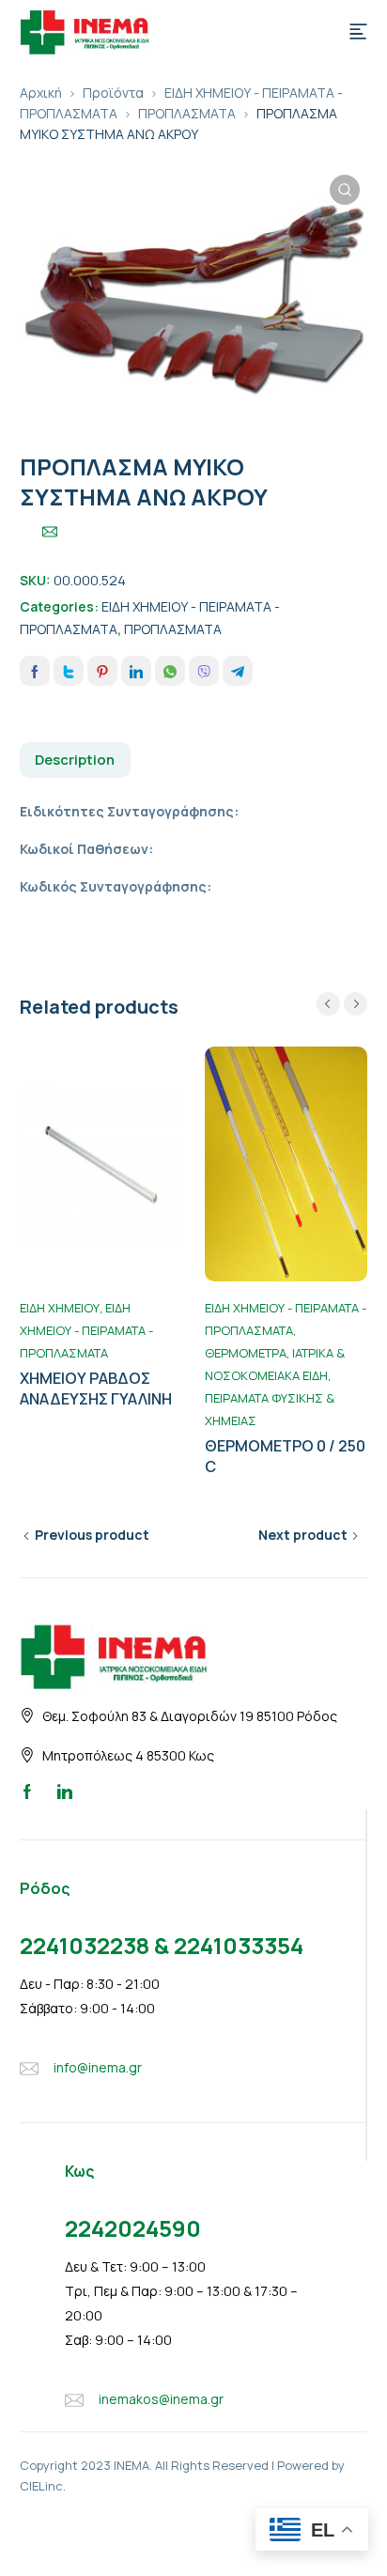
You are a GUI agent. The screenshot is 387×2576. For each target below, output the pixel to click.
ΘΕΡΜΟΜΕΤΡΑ (246, 1353)
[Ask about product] (50, 532)
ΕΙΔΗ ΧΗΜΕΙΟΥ (60, 1308)
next (356, 1004)
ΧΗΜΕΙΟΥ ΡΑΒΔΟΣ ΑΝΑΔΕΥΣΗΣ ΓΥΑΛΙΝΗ (96, 1389)
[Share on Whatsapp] (170, 671)
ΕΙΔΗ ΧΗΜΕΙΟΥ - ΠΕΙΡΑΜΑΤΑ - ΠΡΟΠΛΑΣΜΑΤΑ (86, 1330)
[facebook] (27, 1791)
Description (75, 760)
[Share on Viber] (204, 671)
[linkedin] (65, 1791)
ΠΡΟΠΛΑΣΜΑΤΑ (187, 113)
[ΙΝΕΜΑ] (85, 30)
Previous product (92, 1535)
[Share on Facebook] (35, 671)
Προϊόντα (113, 93)
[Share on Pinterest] (102, 671)
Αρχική (41, 93)
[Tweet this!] (69, 671)
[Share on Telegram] (238, 671)
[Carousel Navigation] (342, 1004)
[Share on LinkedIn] (136, 671)
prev (328, 1004)
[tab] (75, 760)
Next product (303, 1535)
